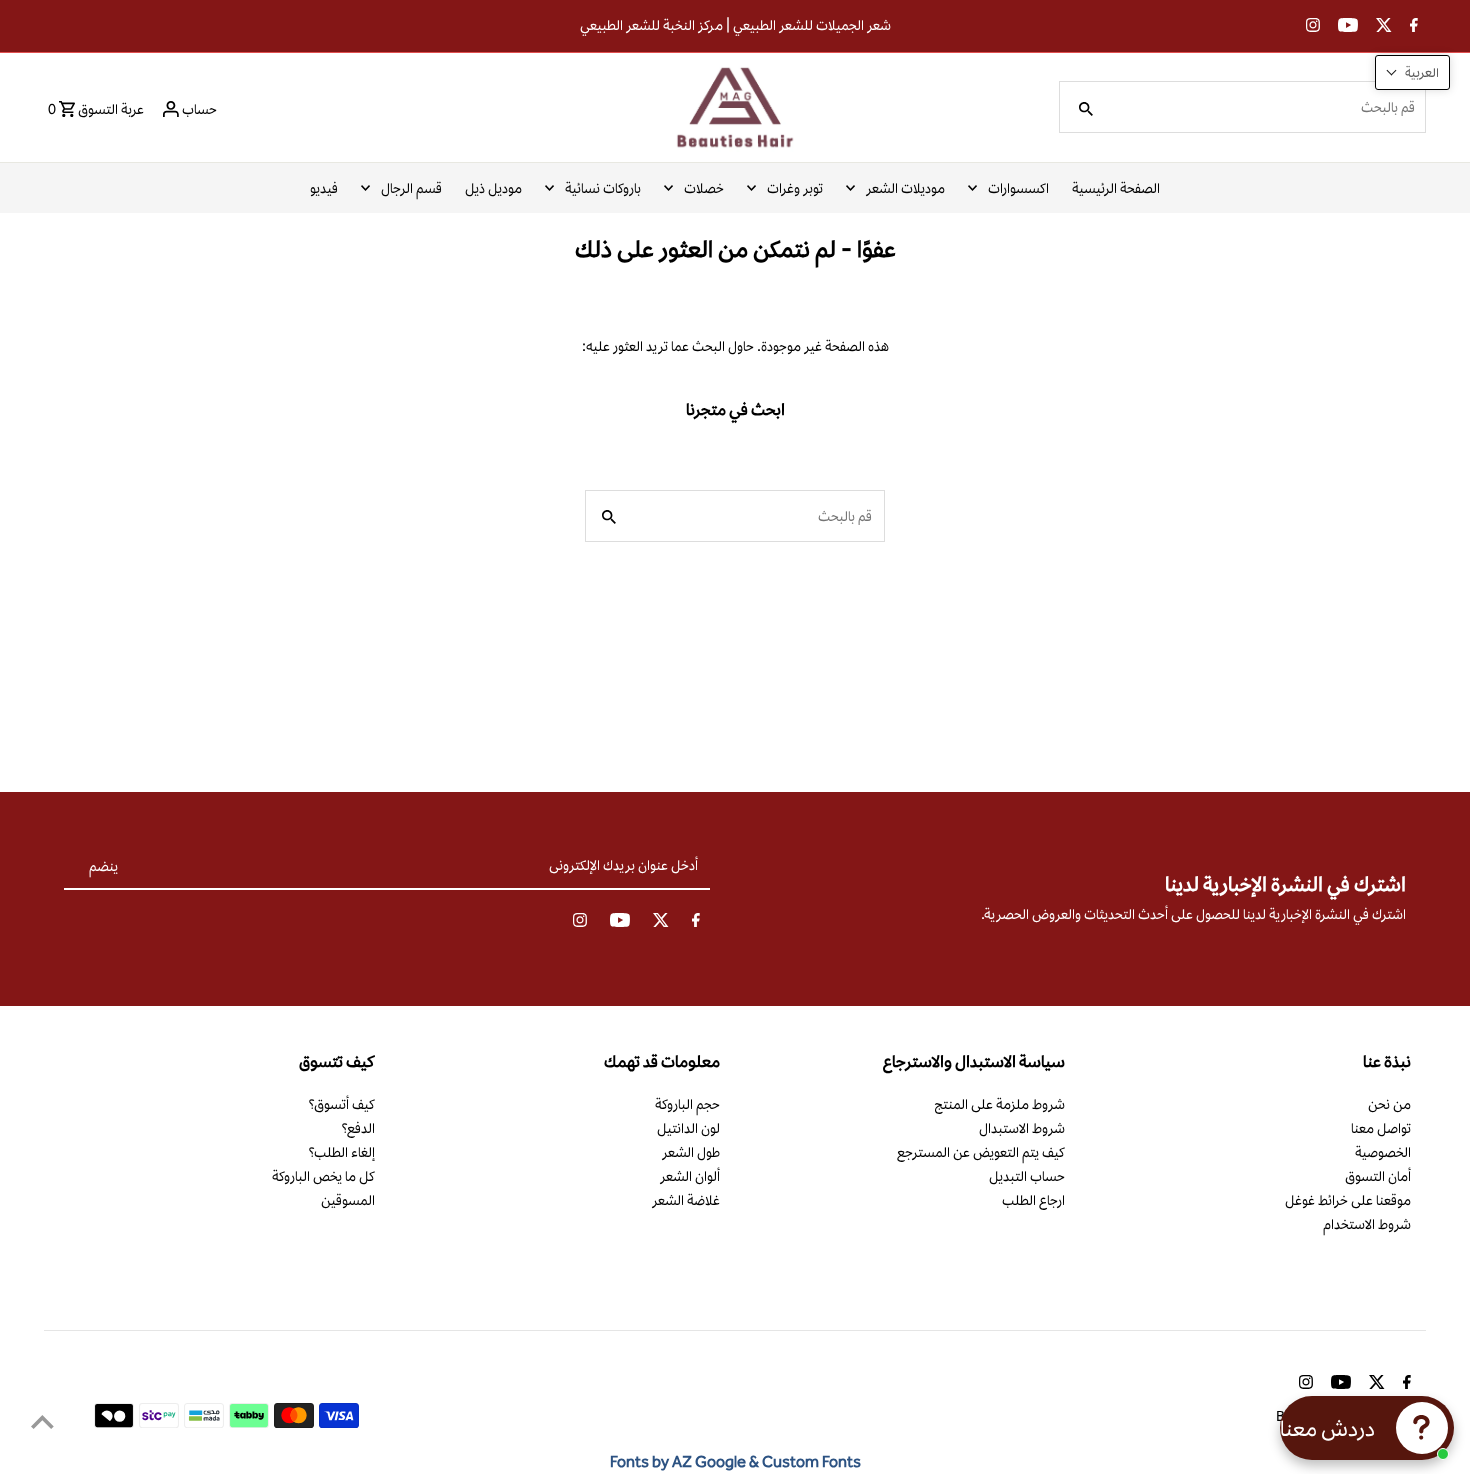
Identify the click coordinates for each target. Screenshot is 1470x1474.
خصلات (704, 188)
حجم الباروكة (687, 1104)
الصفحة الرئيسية (1116, 188)
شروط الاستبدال (1022, 1128)
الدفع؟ (358, 1128)
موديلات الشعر (905, 188)
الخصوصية (1383, 1152)
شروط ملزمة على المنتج (999, 1104)
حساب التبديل (1027, 1176)
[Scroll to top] (42, 1421)
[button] (1412, 72)
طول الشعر (691, 1152)
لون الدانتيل (688, 1128)
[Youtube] (1345, 27)
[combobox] (1266, 107)
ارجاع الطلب (1033, 1200)
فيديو (324, 188)
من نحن (1389, 1104)
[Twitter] (1381, 27)
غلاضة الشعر (686, 1200)
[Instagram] (1310, 27)
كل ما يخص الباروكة (323, 1176)
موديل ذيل (493, 188)
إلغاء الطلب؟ (341, 1152)
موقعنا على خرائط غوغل (1348, 1200)
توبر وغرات (795, 188)
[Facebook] (1411, 27)
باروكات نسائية (603, 188)
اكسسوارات (1018, 188)
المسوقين (348, 1200)
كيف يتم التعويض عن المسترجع (981, 1152)
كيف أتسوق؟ (341, 1104)
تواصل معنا (1381, 1128)
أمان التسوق (1378, 1176)
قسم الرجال (411, 188)
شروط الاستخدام (1367, 1224)
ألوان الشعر (690, 1176)
